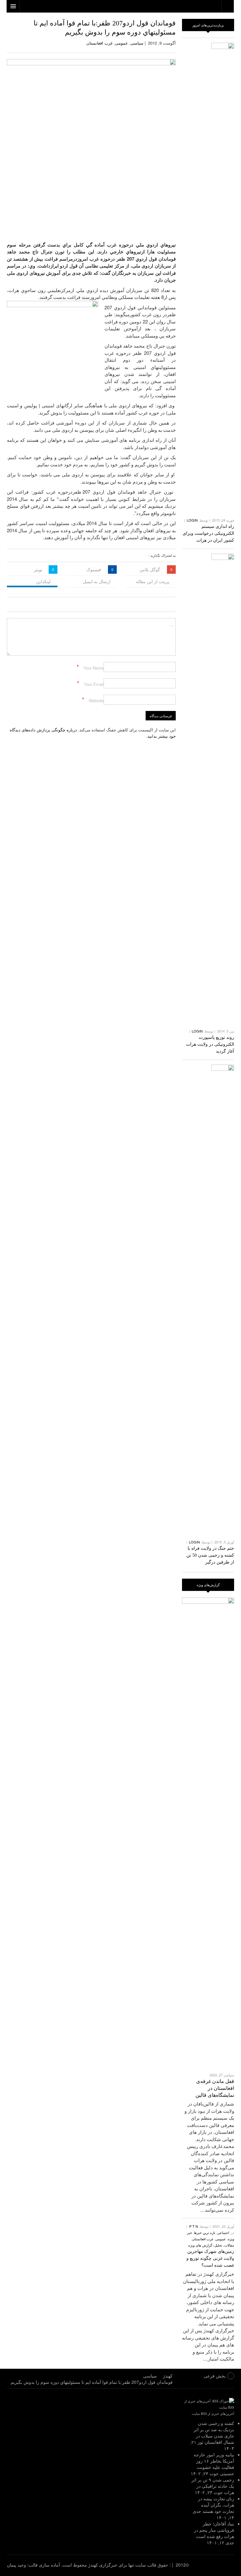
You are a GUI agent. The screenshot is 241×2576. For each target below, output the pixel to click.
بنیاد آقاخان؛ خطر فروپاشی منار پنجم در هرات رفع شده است (214, 2530)
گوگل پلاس (150, 569)
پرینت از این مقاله (153, 581)
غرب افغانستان (99, 43)
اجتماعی (223, 2232)
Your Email (94, 684)
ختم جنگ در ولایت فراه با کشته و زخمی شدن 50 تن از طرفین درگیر (210, 1555)
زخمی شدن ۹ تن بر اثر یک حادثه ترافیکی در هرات (213, 2486)
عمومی (122, 43)
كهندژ (218, 2565)
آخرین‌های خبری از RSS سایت (213, 2413)
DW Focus (120, 6)
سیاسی (137, 43)
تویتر (38, 569)
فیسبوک (94, 569)
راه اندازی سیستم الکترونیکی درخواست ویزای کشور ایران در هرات (208, 533)
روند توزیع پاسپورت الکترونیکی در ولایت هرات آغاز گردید (210, 1044)
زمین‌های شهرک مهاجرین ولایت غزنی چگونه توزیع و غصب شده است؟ (210, 2258)
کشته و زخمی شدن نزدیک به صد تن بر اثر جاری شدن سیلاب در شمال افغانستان (214, 2432)
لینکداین (43, 581)
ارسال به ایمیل (97, 581)
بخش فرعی (215, 2376)
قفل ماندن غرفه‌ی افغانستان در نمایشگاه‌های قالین (215, 2088)
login (192, 520)
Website (96, 700)
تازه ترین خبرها (205, 2232)
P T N (194, 2226)
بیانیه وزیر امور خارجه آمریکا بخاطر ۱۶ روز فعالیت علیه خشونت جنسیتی (214, 2464)
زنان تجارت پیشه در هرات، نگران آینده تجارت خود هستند (216, 2505)
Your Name (94, 668)
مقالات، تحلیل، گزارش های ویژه (211, 2245)
